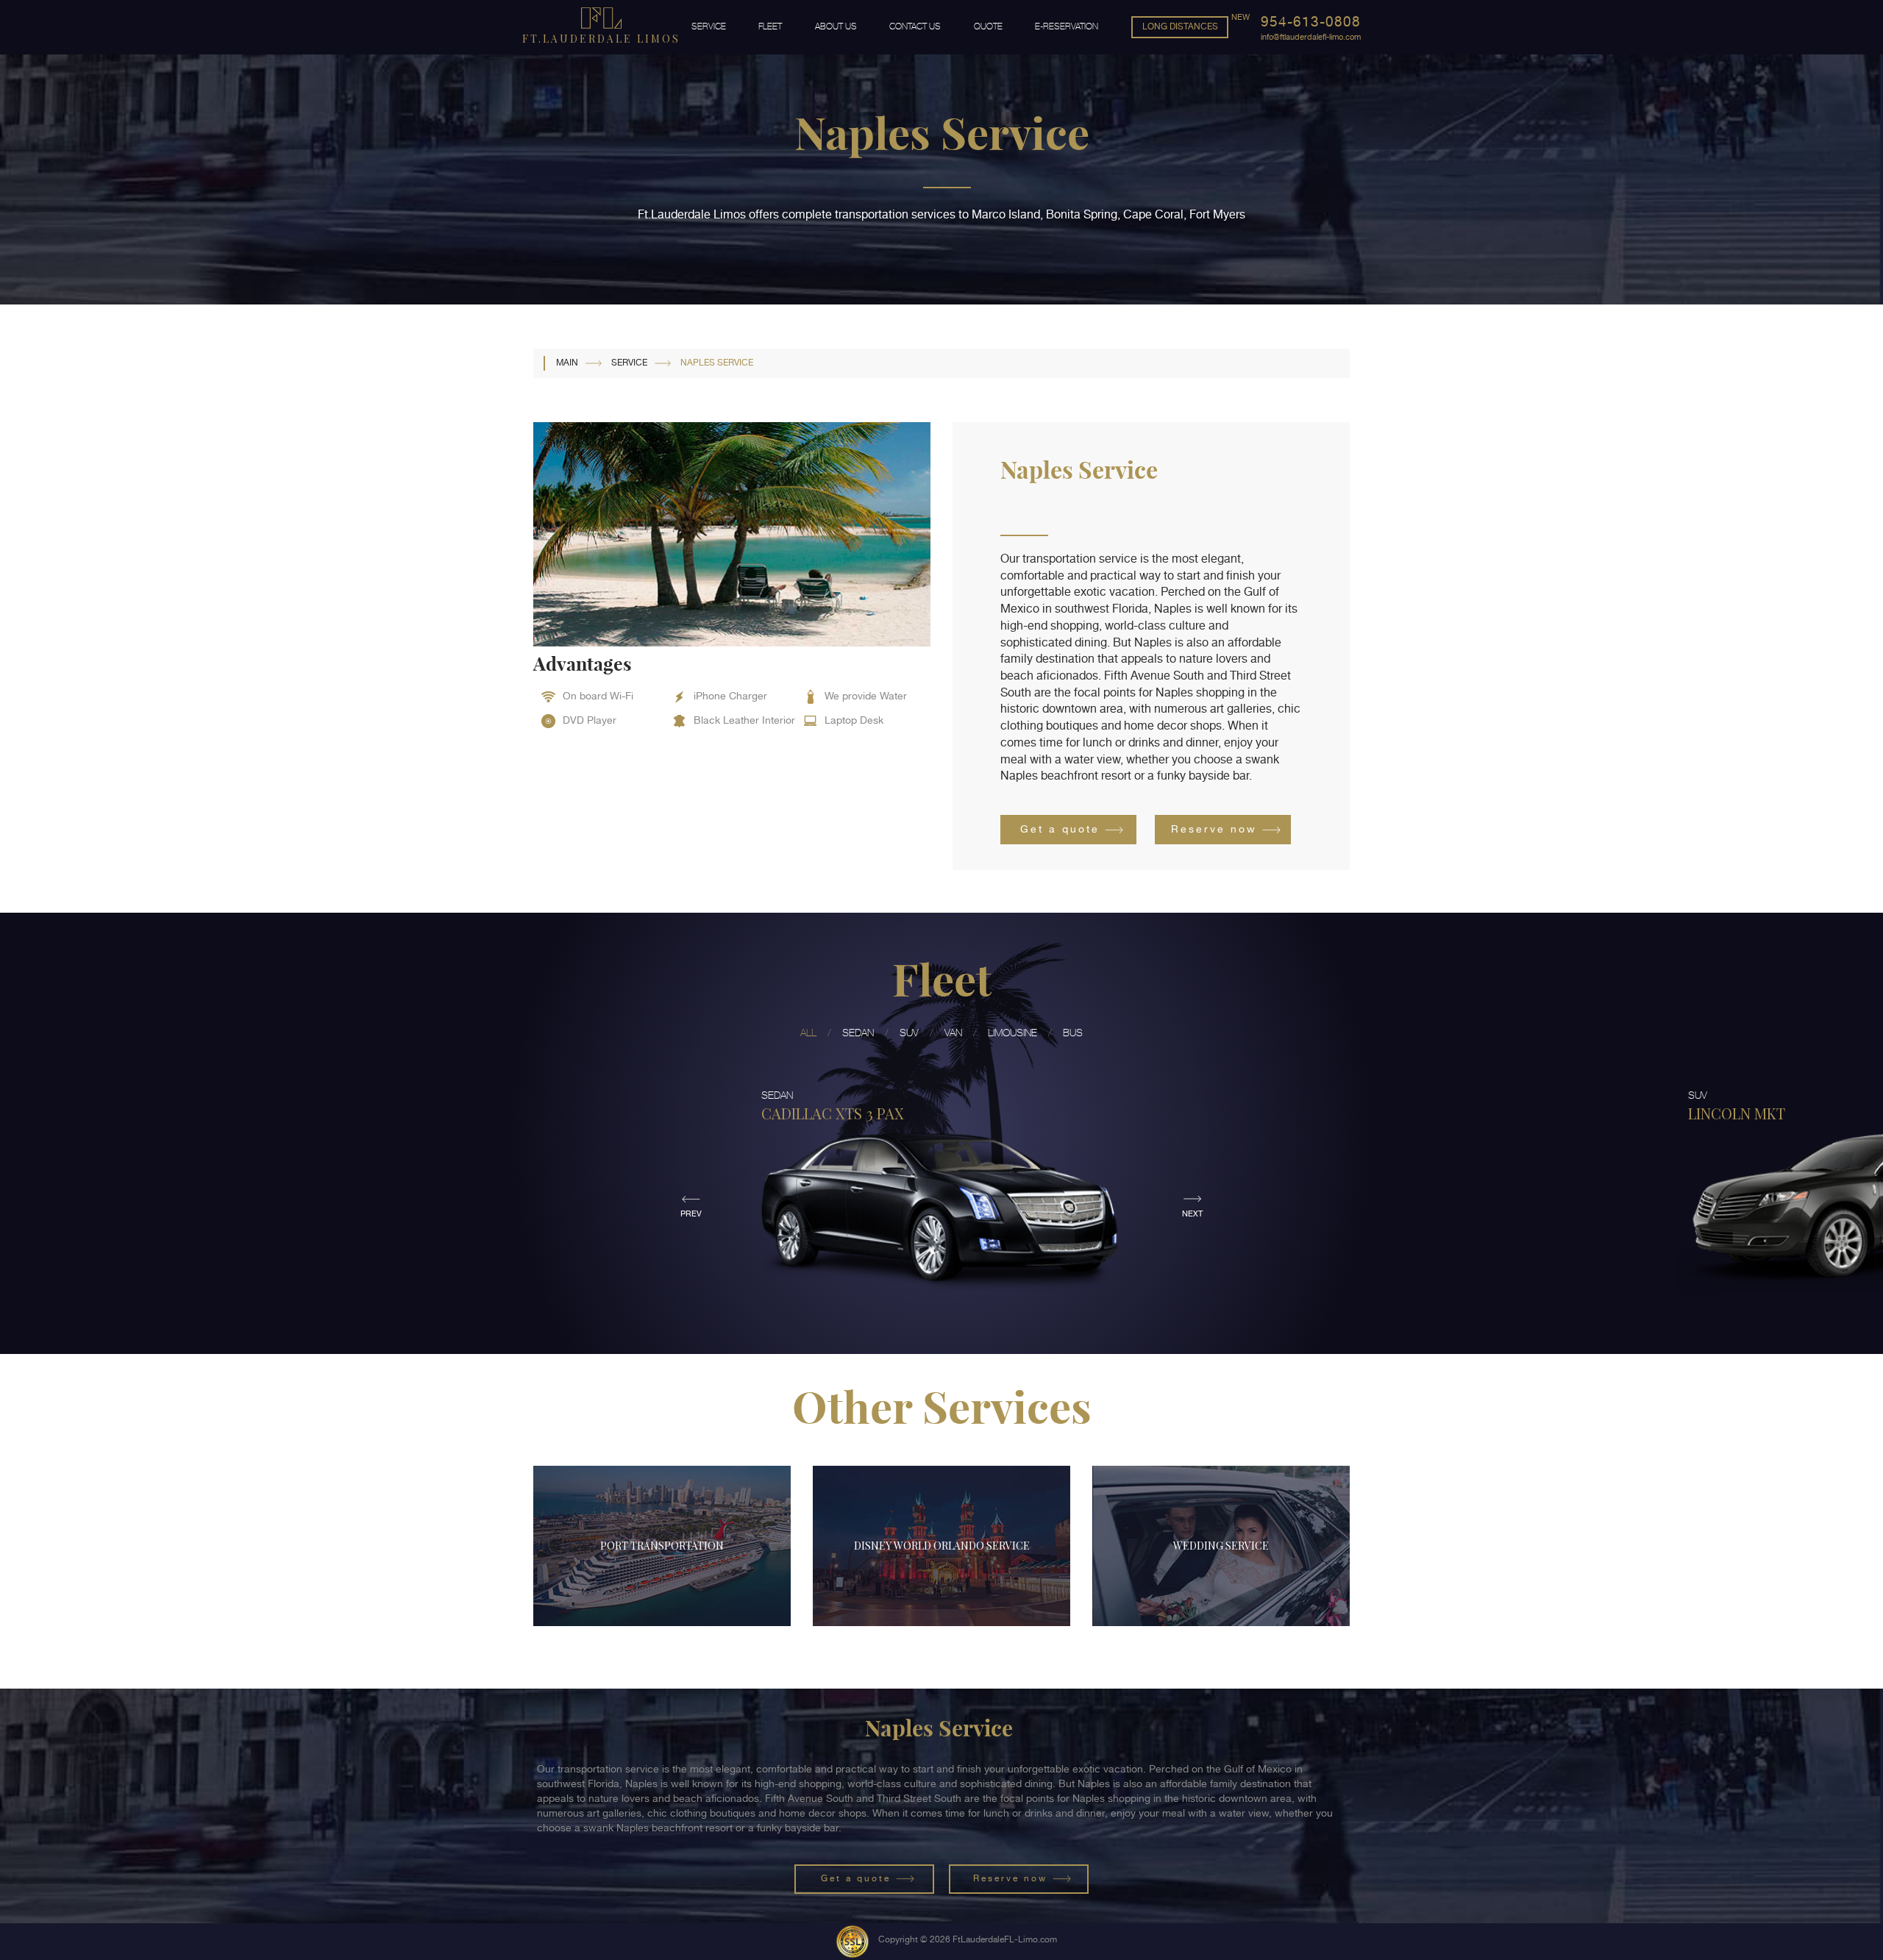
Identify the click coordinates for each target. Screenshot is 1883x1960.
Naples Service (718, 363)
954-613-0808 (1311, 22)
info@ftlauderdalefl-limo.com (1311, 37)
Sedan (858, 1033)
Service (709, 26)
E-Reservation (1067, 26)
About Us (836, 26)
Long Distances (1180, 26)
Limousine (1012, 1033)
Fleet (770, 26)
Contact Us (915, 26)
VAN (953, 1033)
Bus (1073, 1033)
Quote (988, 26)
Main (567, 363)
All (808, 1033)
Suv (909, 1033)
